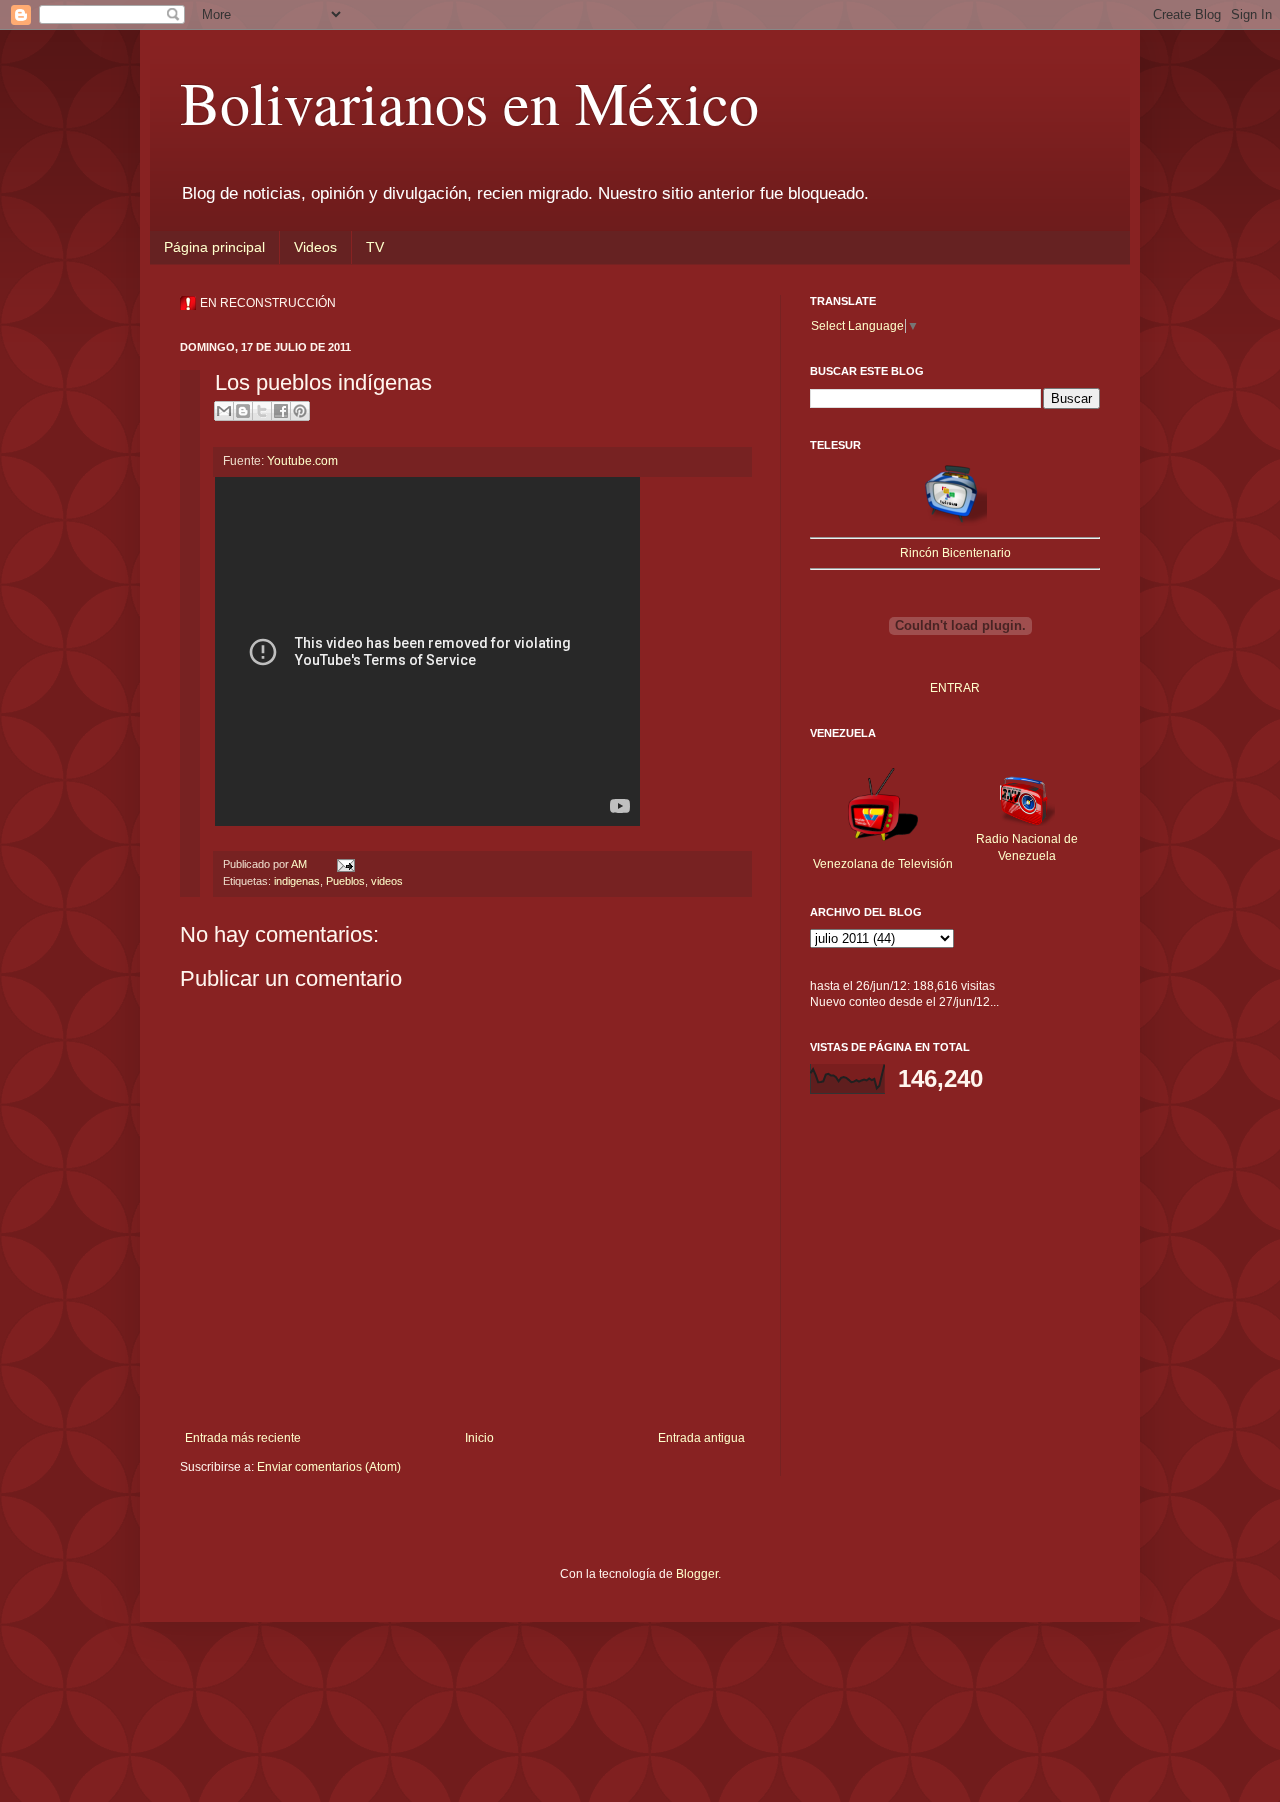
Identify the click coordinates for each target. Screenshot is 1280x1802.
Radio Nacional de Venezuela (1027, 847)
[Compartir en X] (262, 411)
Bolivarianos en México (469, 102)
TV (375, 247)
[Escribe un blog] (243, 411)
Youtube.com (302, 461)
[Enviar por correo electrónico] (224, 411)
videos (387, 881)
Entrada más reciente (243, 1438)
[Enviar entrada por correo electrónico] (343, 864)
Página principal (214, 247)
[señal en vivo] (955, 522)
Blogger (697, 1574)
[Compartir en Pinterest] (300, 411)
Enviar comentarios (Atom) (329, 1467)
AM (300, 864)
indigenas (297, 881)
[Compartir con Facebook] (281, 411)
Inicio (479, 1438)
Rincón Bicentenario (955, 553)
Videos (315, 247)
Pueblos (345, 881)
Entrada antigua (701, 1438)
